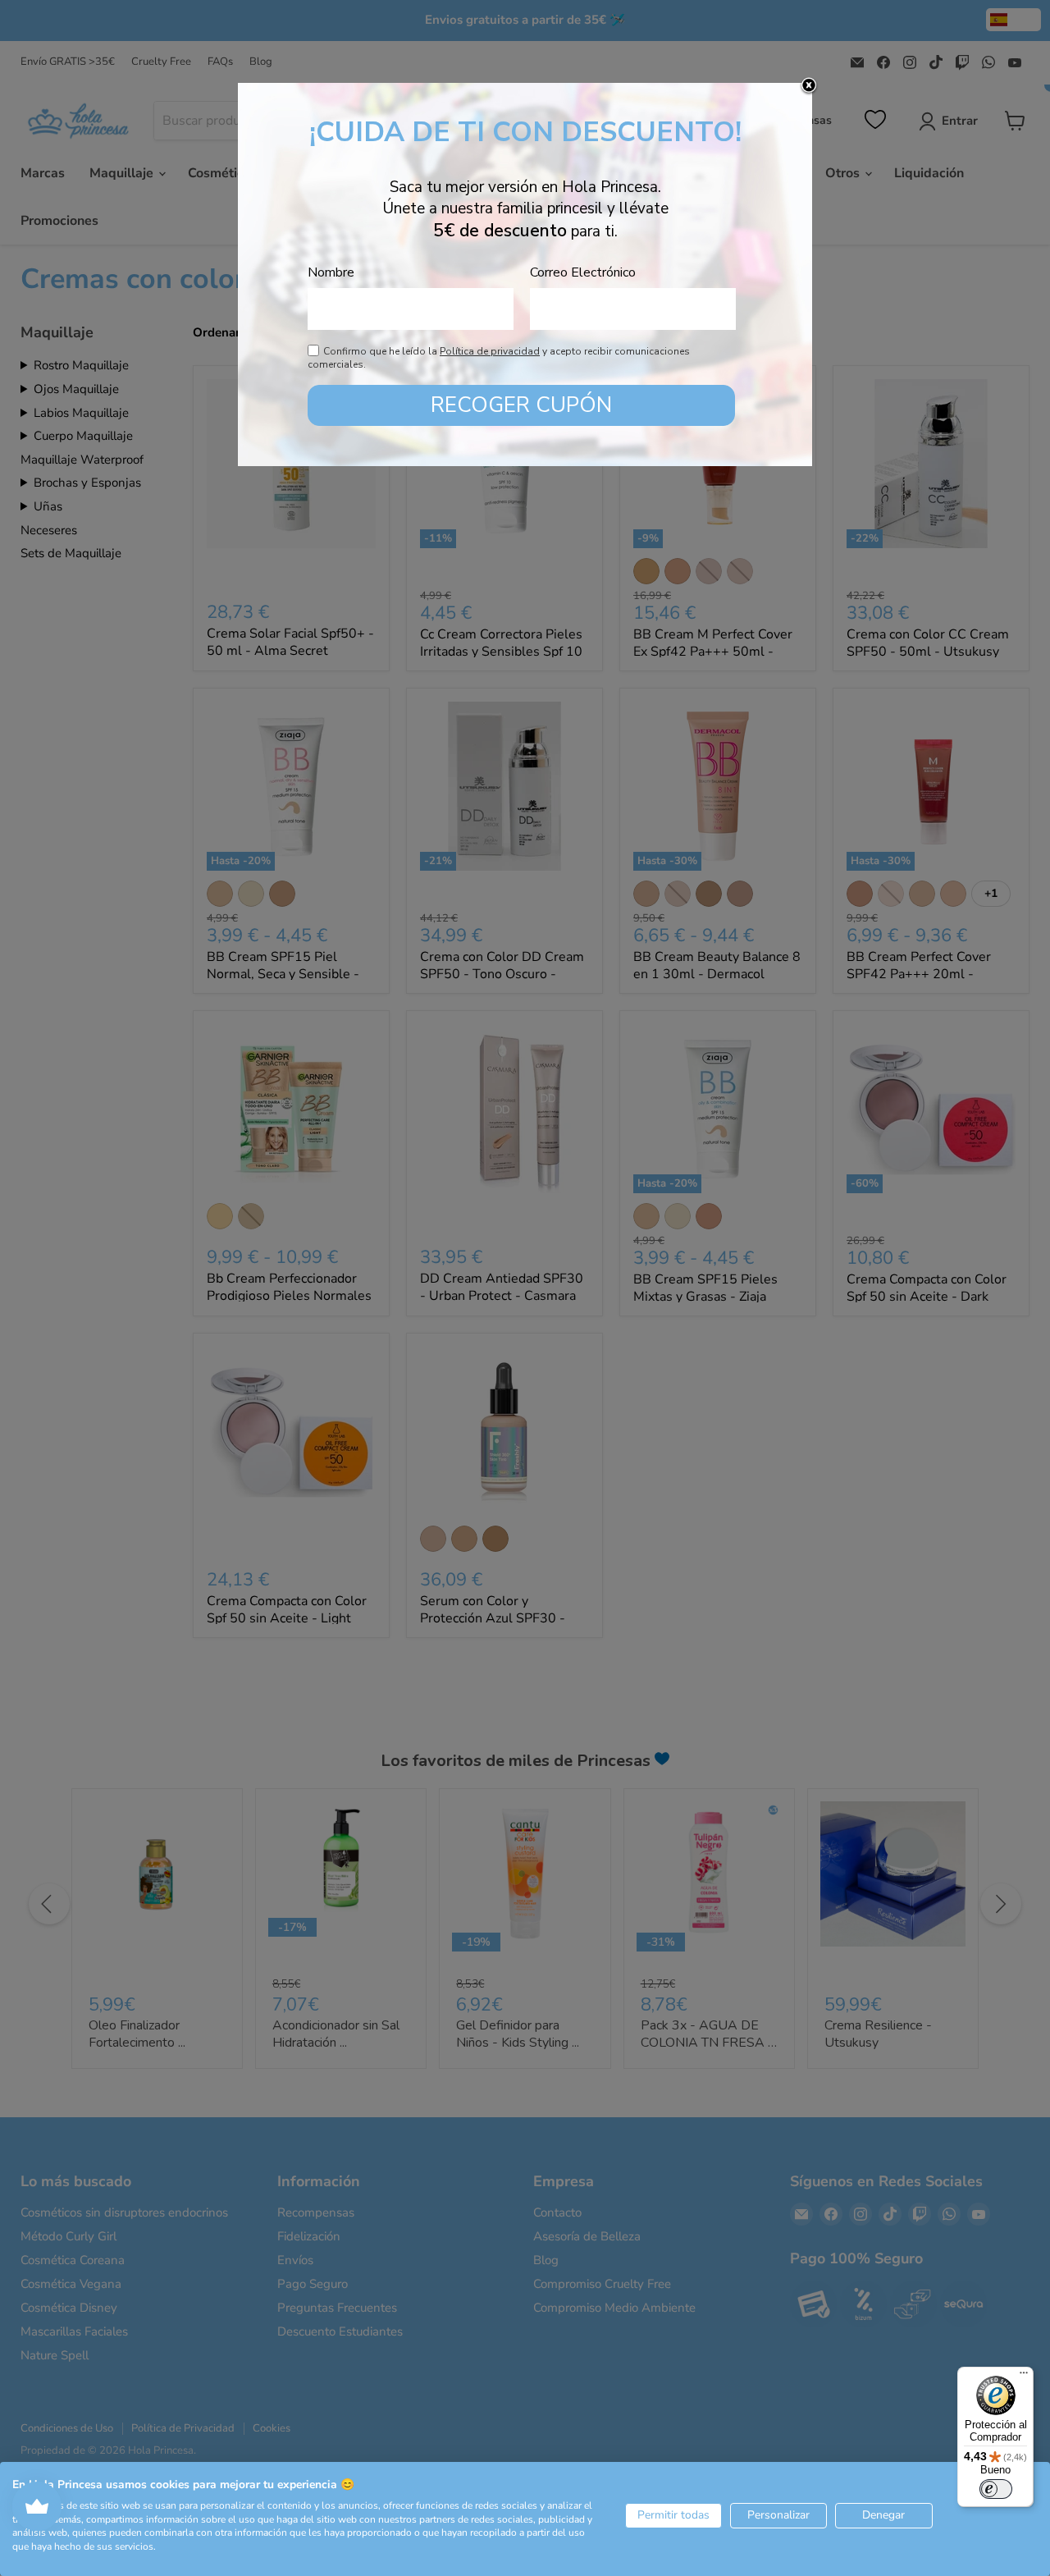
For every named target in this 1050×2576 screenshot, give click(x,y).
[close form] (809, 86)
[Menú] (1024, 2377)
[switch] (996, 2489)
